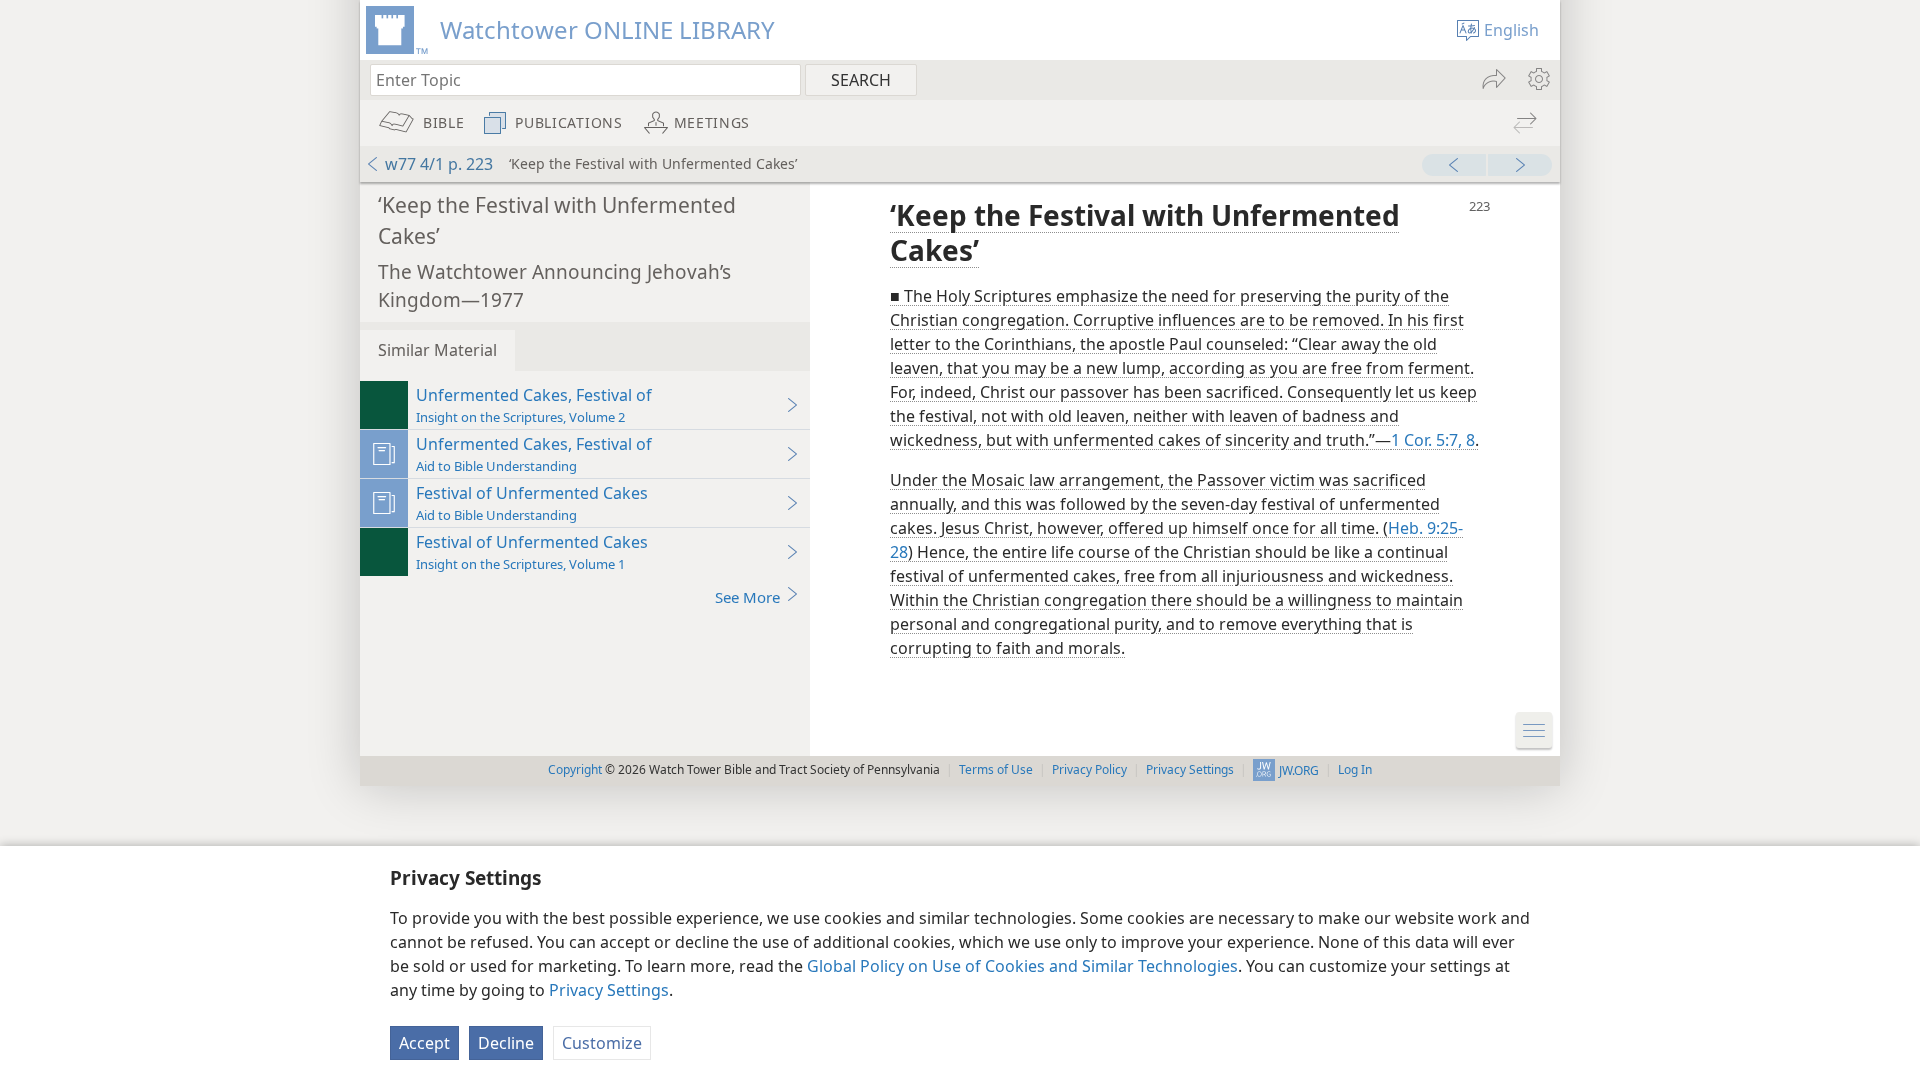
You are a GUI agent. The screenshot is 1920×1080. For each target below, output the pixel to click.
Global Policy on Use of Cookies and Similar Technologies (1022, 966)
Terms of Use (996, 769)
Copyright (575, 769)
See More (747, 597)
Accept (424, 1043)
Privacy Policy (1089, 769)
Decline (506, 1043)
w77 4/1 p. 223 (439, 164)
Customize (602, 1043)
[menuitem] (1537, 79)
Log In (1355, 769)
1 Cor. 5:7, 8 (1433, 440)
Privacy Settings (609, 990)
